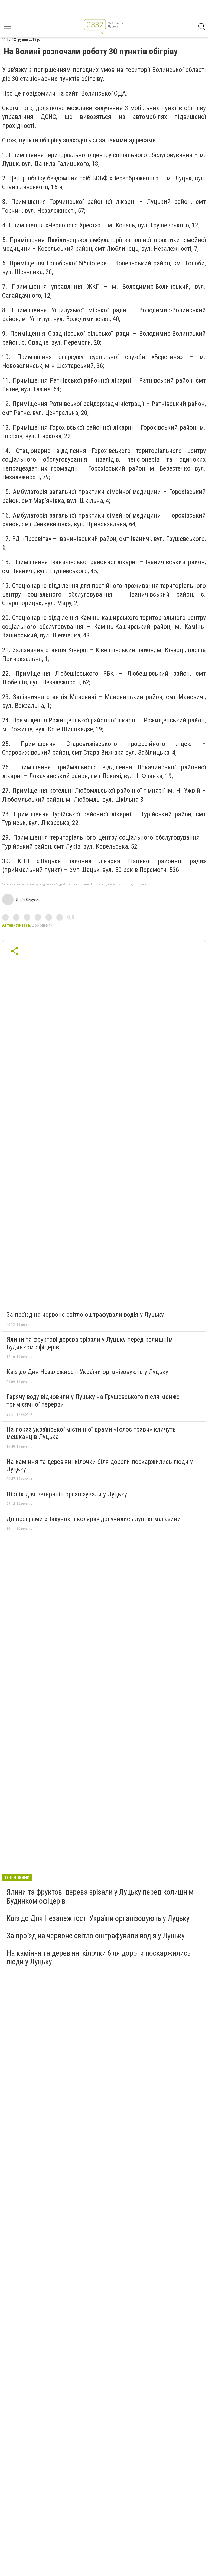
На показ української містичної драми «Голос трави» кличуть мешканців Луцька (91, 1433)
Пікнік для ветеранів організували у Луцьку (67, 1494)
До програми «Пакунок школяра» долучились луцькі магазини (94, 1519)
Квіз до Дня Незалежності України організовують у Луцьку (87, 1372)
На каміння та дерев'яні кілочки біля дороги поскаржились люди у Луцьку (100, 1465)
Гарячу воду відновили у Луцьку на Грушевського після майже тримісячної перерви (93, 1401)
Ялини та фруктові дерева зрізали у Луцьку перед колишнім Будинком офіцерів (90, 1343)
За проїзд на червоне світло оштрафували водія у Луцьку (85, 1315)
